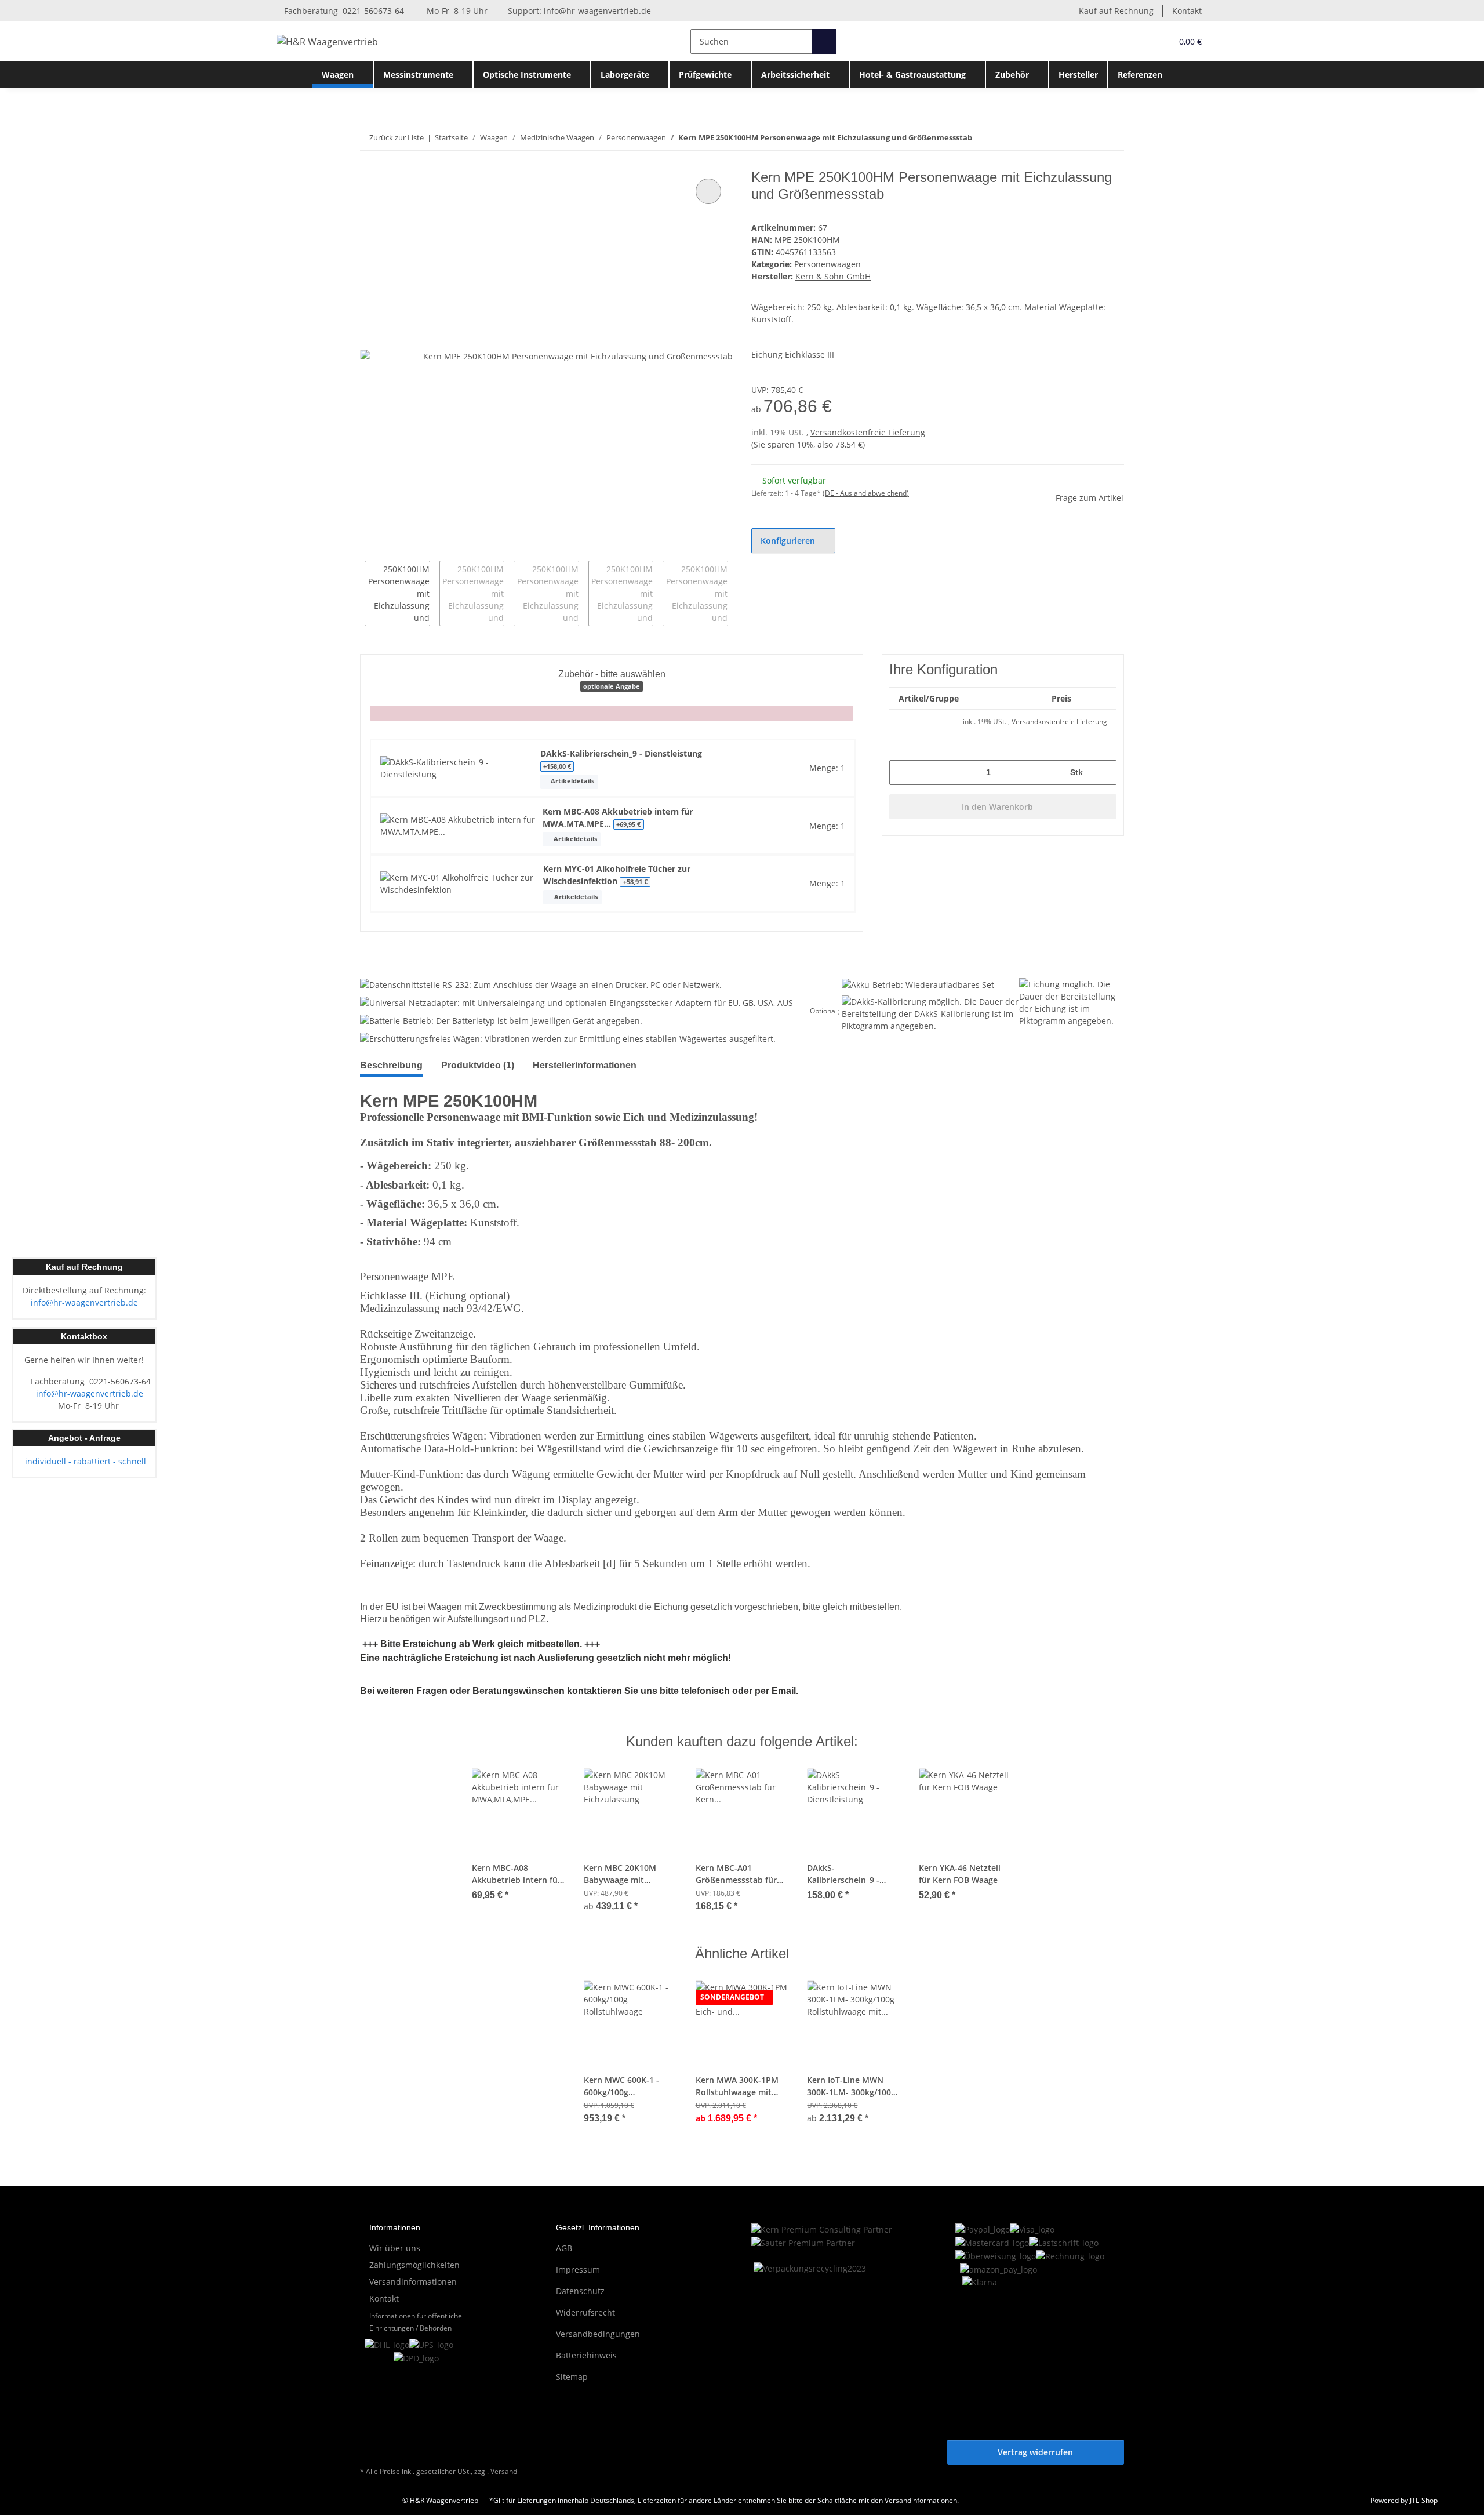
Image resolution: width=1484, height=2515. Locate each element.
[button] (1139, 41)
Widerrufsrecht (585, 2312)
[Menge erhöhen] (1103, 773)
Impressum (578, 2269)
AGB (564, 2248)
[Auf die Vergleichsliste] (708, 191)
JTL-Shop (1424, 2500)
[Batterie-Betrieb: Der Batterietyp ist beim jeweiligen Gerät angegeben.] (501, 1020)
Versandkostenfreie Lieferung (868, 432)
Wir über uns (395, 2248)
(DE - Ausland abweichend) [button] (866, 493)
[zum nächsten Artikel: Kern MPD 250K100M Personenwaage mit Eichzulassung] (1112, 138)
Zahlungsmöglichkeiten (414, 2265)
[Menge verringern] (902, 773)
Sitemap (572, 2377)
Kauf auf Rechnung (1116, 11)
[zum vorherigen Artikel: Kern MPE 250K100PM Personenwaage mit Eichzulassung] (1087, 138)
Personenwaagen (828, 264)
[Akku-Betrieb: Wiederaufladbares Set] (918, 985)
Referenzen (1140, 74)
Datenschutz (580, 2291)
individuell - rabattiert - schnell (84, 1461)
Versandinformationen (413, 2282)
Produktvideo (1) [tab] (478, 1065)
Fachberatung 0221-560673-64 (343, 11)
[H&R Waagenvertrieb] (328, 41)
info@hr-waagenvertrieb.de (597, 11)
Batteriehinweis (586, 2355)
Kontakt (1187, 11)
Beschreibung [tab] (391, 1065)
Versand (504, 2471)
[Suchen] (824, 41)
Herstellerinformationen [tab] (585, 1065)
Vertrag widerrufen (1035, 2452)
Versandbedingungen (598, 2334)
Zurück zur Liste (397, 137)
